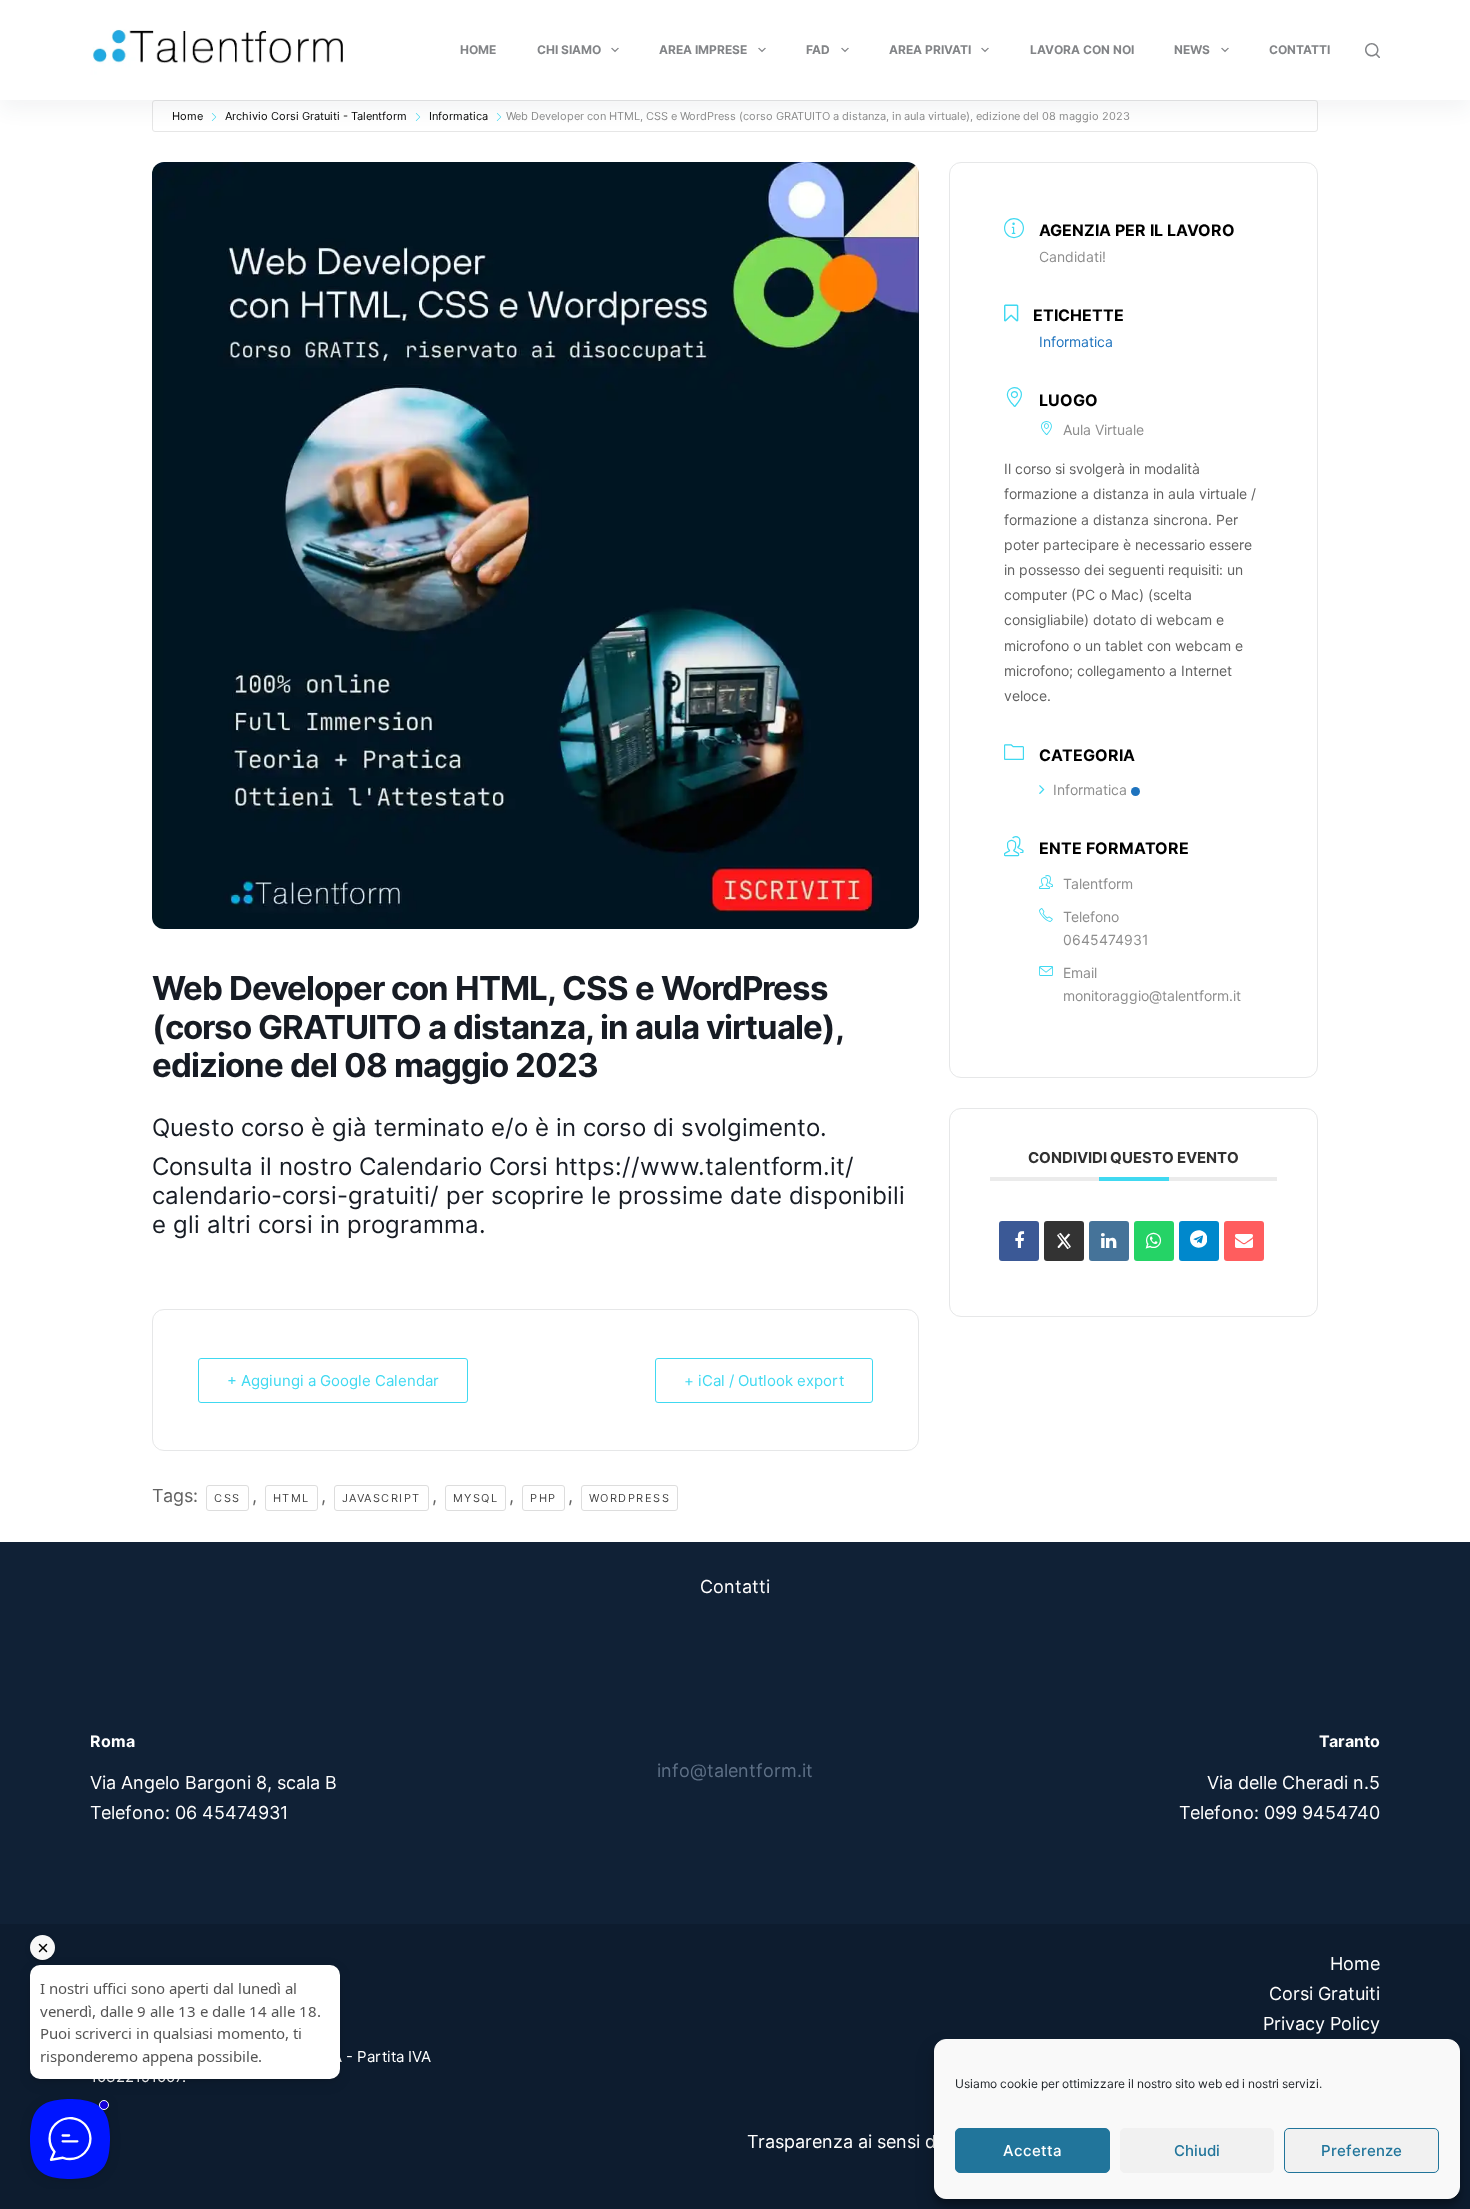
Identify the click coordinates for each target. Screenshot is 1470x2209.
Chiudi (1197, 2150)
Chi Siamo (569, 49)
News (1192, 49)
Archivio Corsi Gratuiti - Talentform (316, 116)
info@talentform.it (735, 1770)
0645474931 (1106, 939)
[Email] (1244, 1241)
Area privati (930, 49)
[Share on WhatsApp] (1154, 1241)
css (227, 1498)
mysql (476, 1498)
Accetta (1032, 2150)
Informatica (458, 116)
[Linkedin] (1109, 1241)
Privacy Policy (1321, 2023)
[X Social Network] (1064, 1241)
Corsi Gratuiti (1324, 1993)
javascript (381, 1498)
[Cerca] (1372, 50)
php (543, 1498)
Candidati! (1072, 256)
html (291, 1498)
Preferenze (1361, 2150)
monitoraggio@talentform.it (1152, 995)
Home (478, 49)
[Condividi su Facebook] (1019, 1241)
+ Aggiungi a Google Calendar (333, 1380)
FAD (818, 49)
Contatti (1299, 49)
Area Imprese (703, 49)
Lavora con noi (1082, 49)
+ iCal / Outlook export (764, 1380)
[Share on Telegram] (1199, 1241)
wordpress (630, 1498)
